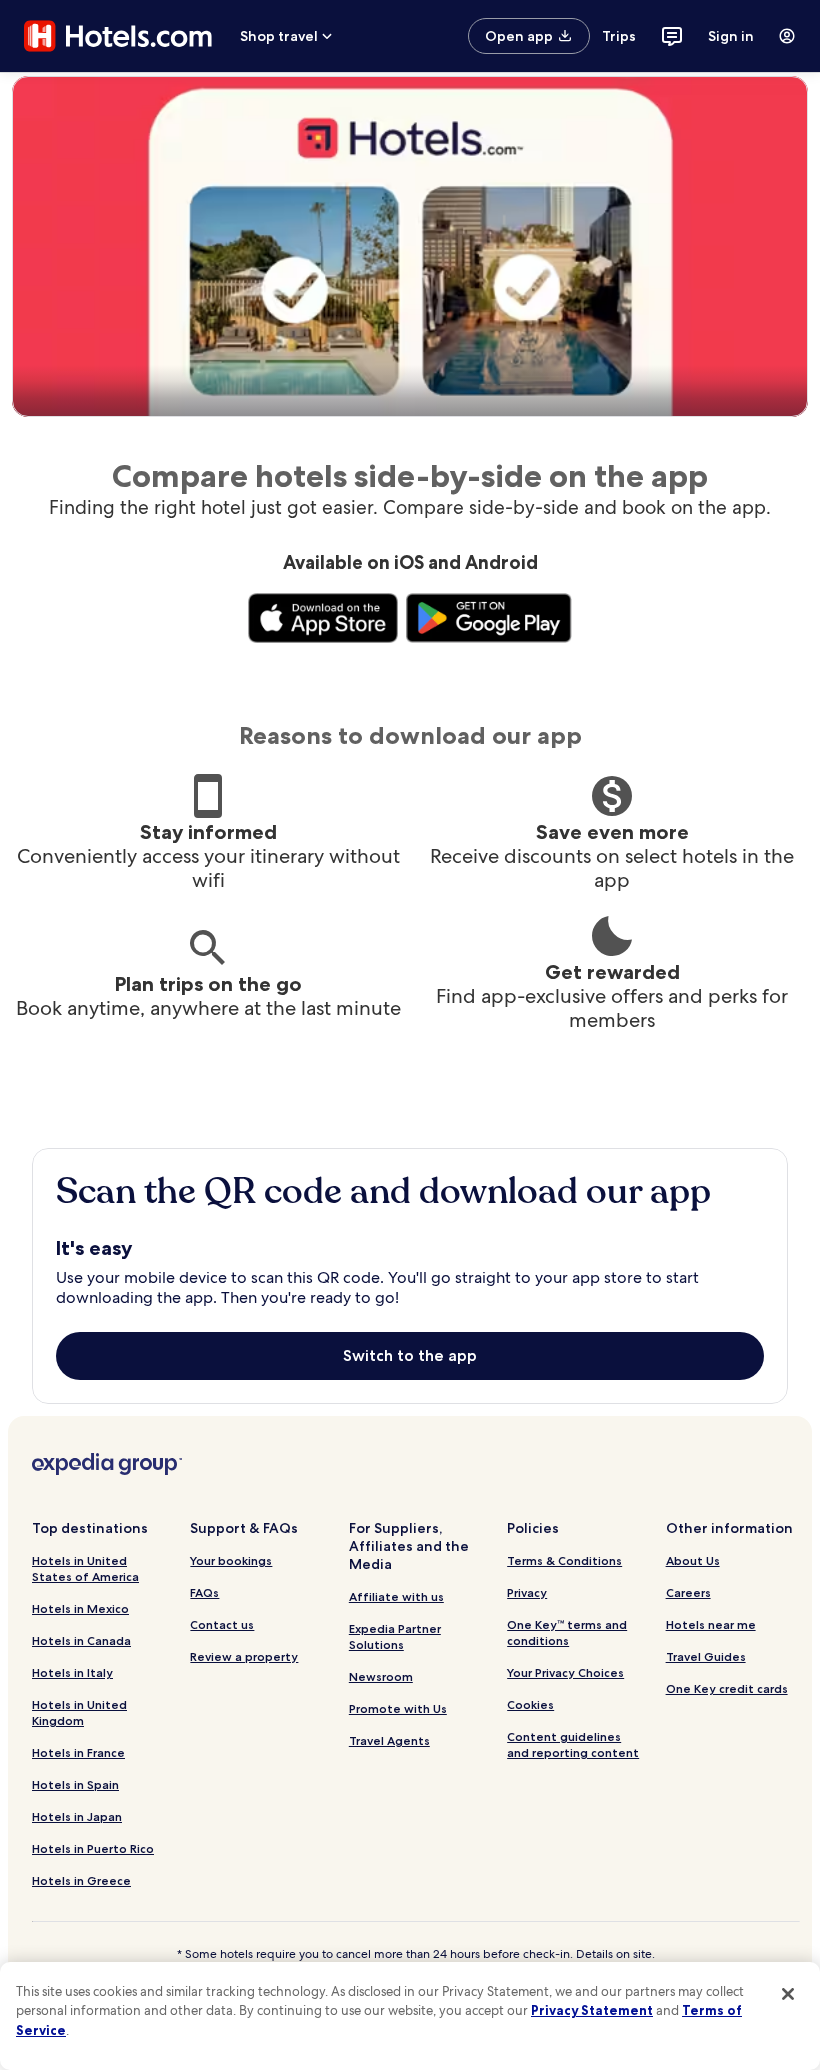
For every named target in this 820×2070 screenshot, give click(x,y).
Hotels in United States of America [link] (85, 1568)
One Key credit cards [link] (727, 1688)
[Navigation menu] (787, 36)
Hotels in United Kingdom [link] (79, 1712)
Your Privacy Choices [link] (565, 1672)
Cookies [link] (530, 1704)
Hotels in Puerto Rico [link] (93, 1848)
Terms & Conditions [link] (564, 1560)
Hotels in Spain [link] (75, 1784)
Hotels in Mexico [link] (80, 1608)
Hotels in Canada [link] (81, 1640)
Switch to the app (410, 1355)
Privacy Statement (592, 2010)
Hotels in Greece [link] (81, 1880)
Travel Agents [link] (389, 1740)
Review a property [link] (244, 1656)
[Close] (788, 1994)
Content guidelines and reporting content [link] (573, 1744)
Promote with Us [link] (398, 1708)
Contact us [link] (222, 1624)
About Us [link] (693, 1560)
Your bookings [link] (231, 1560)
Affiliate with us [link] (396, 1596)
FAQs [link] (204, 1592)
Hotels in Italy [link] (72, 1672)
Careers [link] (688, 1592)
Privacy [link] (527, 1592)
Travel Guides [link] (706, 1656)
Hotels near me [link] (711, 1624)
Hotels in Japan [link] (77, 1816)
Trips (619, 36)
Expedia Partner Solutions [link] (395, 1636)
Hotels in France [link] (78, 1752)
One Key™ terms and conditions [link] (567, 1632)
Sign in (731, 36)
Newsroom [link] (381, 1676)
